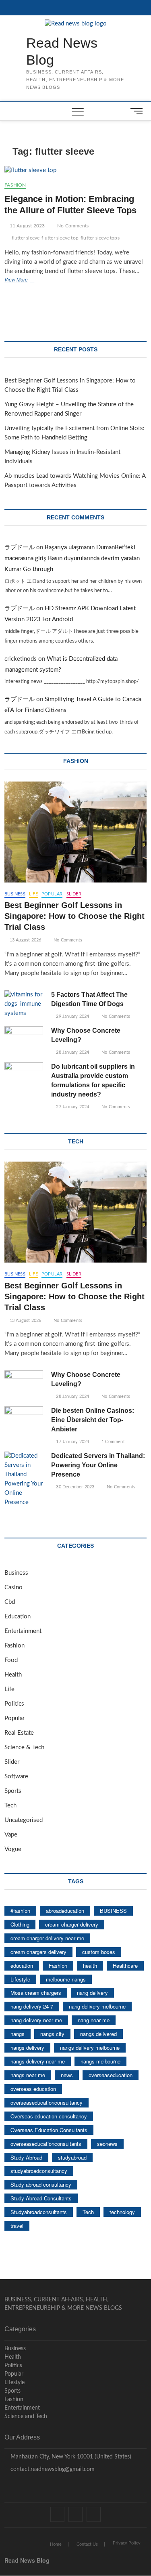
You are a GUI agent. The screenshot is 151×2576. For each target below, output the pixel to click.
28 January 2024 (72, 1052)
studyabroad (72, 2157)
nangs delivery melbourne (90, 2048)
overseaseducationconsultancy (47, 2102)
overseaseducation (111, 2075)
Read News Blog (62, 51)
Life (33, 894)
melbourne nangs (66, 1979)
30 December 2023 (74, 1487)
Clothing (20, 1924)
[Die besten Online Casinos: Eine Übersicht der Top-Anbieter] (24, 1420)
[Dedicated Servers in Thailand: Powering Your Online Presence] (24, 1479)
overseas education (33, 2089)
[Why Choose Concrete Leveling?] (24, 1040)
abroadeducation (65, 1911)
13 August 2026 (25, 940)
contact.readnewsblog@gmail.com (52, 2469)
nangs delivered (98, 2034)
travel (17, 2226)
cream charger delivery (72, 1924)
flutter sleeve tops (100, 238)
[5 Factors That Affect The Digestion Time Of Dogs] (24, 1004)
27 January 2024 (72, 1107)
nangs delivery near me (38, 2061)
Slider (74, 894)
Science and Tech (26, 2416)
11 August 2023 (26, 226)
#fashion (20, 1911)
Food (11, 1660)
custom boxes (99, 1952)
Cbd (10, 1602)
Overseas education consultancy (49, 2116)
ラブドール (20, 547)
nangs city (52, 2034)
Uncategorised (24, 1820)
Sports (13, 1791)
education (22, 1966)
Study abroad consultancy (41, 2184)
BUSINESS (113, 1911)
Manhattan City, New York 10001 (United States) (70, 2457)
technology (122, 2212)
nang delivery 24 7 (32, 2006)
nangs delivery (27, 2048)
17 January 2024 (72, 1442)
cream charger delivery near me (47, 1938)
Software (16, 1777)
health (90, 1966)
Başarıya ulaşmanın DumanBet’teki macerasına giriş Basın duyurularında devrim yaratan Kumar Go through (72, 558)
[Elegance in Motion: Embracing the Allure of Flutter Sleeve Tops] (75, 171)
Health (13, 1675)
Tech (10, 1806)
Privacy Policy (127, 2543)
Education (18, 1617)
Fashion (15, 185)
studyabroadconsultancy (39, 2171)
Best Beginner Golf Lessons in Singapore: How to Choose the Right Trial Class (74, 916)
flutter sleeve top (60, 238)
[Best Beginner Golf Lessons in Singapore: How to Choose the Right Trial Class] (75, 832)
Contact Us (87, 2544)
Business (15, 894)
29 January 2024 (72, 1016)
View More (28, 281)
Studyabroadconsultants (39, 2212)
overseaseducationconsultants (46, 2144)
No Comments (72, 226)
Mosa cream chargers (36, 1993)
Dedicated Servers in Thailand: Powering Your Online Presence (98, 1465)
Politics (14, 1704)
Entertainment (23, 1631)
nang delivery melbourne (97, 2006)
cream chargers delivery (38, 1952)
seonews (107, 2144)
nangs (18, 2034)
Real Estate (19, 1733)
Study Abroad (26, 2157)
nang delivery (92, 1993)
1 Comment (113, 1442)
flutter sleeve (26, 238)
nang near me (94, 2020)
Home (56, 2544)
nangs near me (28, 2075)
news (67, 2075)
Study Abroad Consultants (41, 2198)
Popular (52, 894)
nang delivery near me (36, 2020)
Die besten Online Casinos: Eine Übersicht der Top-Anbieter (93, 1420)
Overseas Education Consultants (49, 2130)
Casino (13, 1587)
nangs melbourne (100, 2061)
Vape (11, 1835)
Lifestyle (20, 1979)
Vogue (13, 1849)
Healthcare (125, 1966)
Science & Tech (24, 1747)
